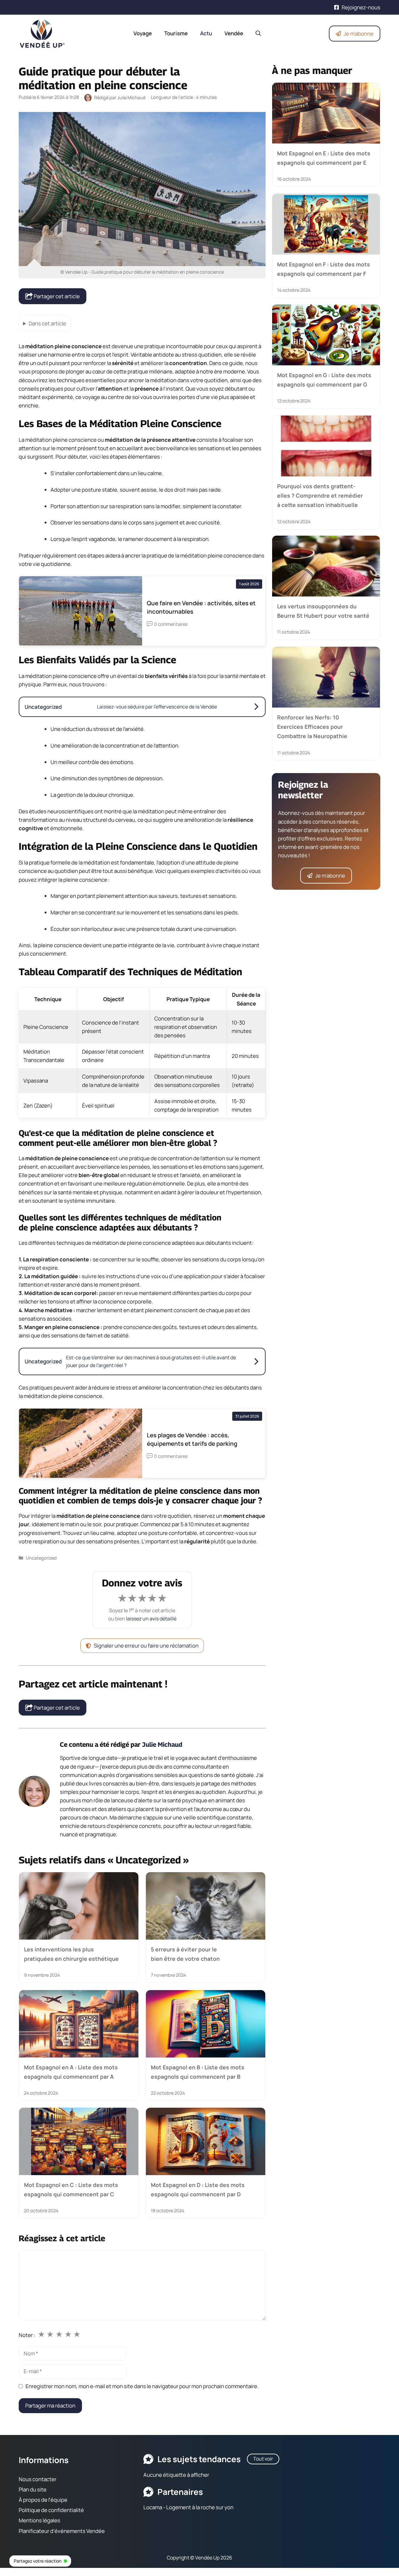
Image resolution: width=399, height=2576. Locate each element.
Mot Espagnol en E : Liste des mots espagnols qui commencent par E (324, 158)
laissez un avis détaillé (151, 1619)
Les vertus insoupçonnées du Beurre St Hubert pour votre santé (323, 611)
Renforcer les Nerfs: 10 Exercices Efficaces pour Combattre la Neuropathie (312, 727)
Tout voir (263, 2459)
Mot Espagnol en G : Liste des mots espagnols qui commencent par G (324, 380)
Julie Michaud (162, 1744)
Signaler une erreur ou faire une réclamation (146, 1646)
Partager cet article (56, 296)
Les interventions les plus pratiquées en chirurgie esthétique (71, 1954)
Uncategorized (41, 1558)
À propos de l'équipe (43, 2500)
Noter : (27, 2335)
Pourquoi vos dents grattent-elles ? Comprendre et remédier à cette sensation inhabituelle (320, 496)
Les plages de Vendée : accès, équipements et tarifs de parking (192, 1439)
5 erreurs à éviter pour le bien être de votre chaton (185, 1954)
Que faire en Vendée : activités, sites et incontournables (201, 607)
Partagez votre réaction (38, 2561)
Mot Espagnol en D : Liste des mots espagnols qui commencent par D (198, 2189)
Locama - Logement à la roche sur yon (188, 2507)
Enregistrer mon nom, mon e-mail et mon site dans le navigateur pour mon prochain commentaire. (142, 2386)
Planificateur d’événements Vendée (62, 2531)
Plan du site (33, 2489)
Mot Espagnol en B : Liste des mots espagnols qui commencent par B (198, 2072)
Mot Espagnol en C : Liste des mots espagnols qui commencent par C (71, 2189)
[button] (258, 33)
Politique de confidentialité (51, 2510)
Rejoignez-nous (361, 7)
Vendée (234, 33)
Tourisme (176, 33)
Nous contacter (38, 2479)
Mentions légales (39, 2520)
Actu (206, 33)
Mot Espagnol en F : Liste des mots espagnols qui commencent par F (324, 269)
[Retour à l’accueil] (42, 33)
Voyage (143, 33)
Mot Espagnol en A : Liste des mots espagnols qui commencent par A (71, 2072)
